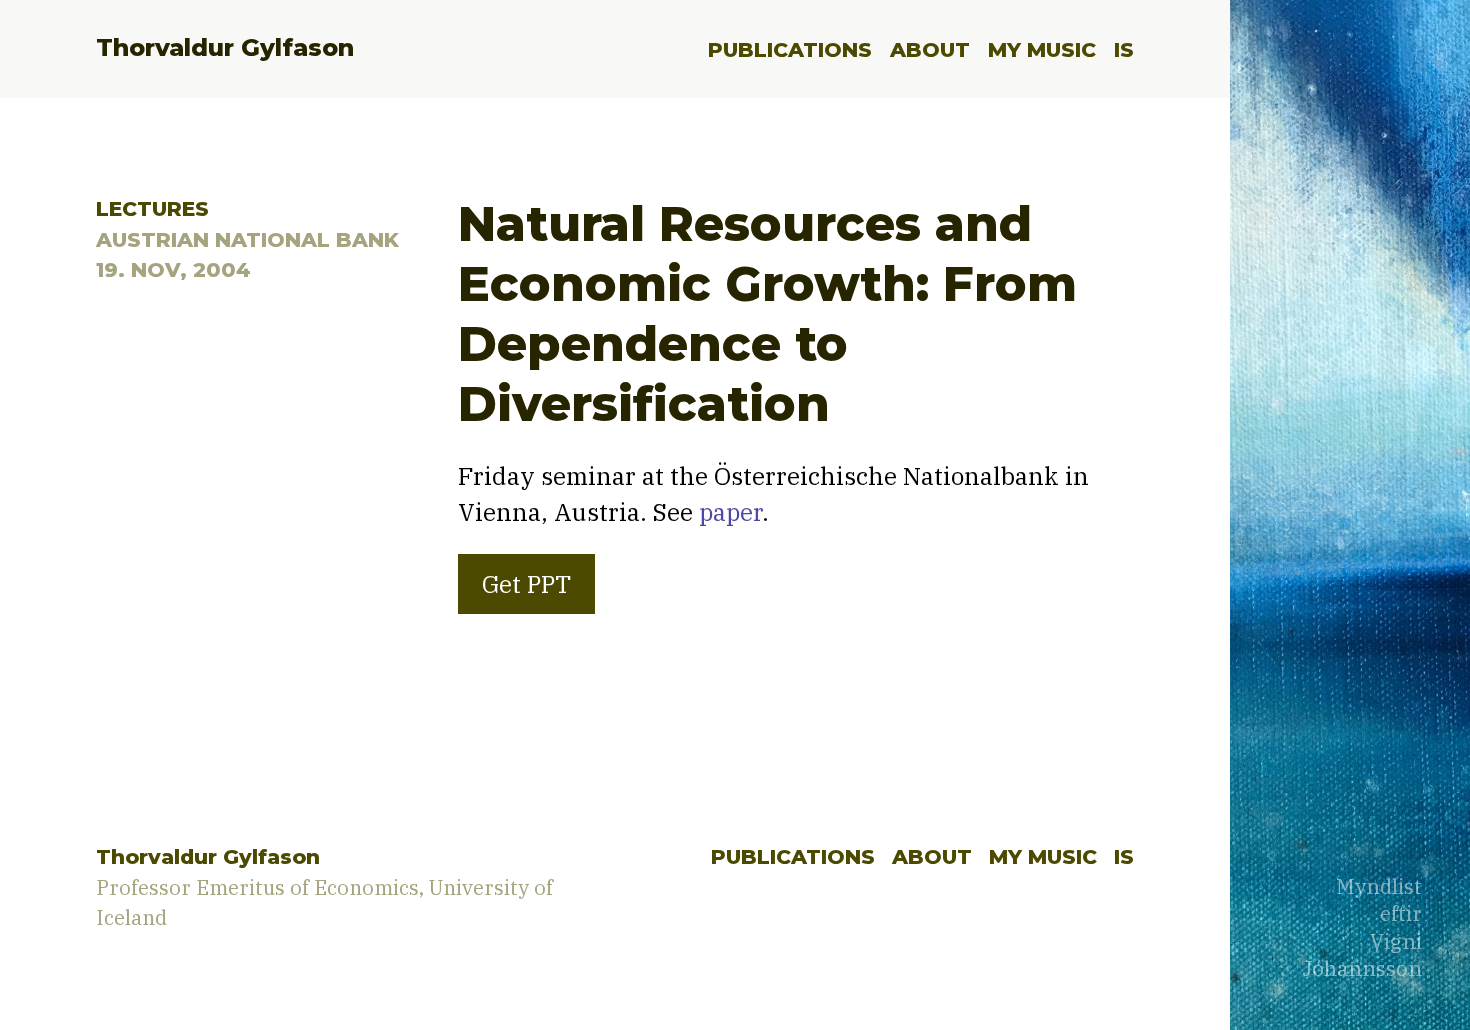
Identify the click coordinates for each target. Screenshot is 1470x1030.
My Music (1042, 49)
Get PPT (526, 584)
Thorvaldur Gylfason (225, 47)
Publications (790, 49)
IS (1124, 49)
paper (730, 512)
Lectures (152, 208)
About (930, 49)
